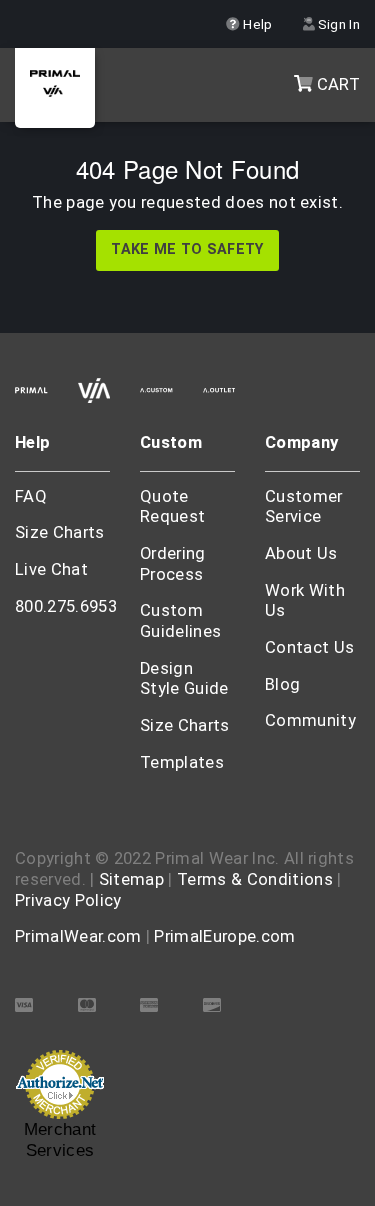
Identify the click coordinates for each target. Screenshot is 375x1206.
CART (336, 84)
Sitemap (131, 879)
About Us (301, 553)
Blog (282, 684)
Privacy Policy (68, 900)
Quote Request (172, 507)
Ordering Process (173, 564)
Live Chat (51, 569)
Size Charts (60, 532)
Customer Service (304, 507)
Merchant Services (60, 1140)
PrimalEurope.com (224, 936)
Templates (182, 762)
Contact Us (309, 647)
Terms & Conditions (255, 879)
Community (310, 720)
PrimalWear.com (78, 936)
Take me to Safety (187, 249)
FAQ (31, 496)
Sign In (337, 24)
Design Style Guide (184, 679)
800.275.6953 (66, 606)
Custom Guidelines (180, 621)
